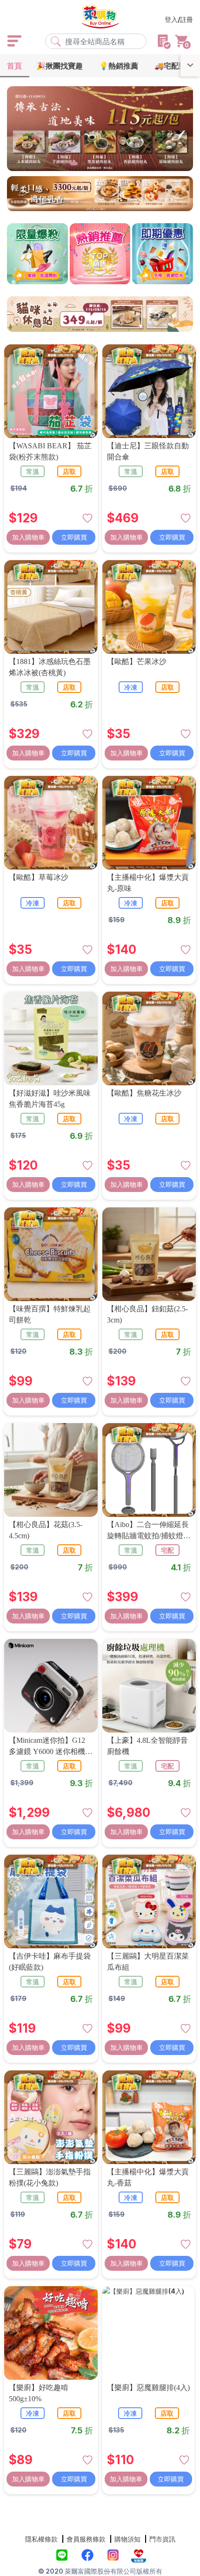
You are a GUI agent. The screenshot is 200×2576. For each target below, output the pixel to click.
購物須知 (127, 2539)
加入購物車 (28, 537)
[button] (57, 164)
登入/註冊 (179, 19)
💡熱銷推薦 (119, 66)
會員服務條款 (86, 2539)
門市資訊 (162, 2539)
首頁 (14, 66)
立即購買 (74, 537)
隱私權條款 (41, 2539)
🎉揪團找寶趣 (60, 66)
